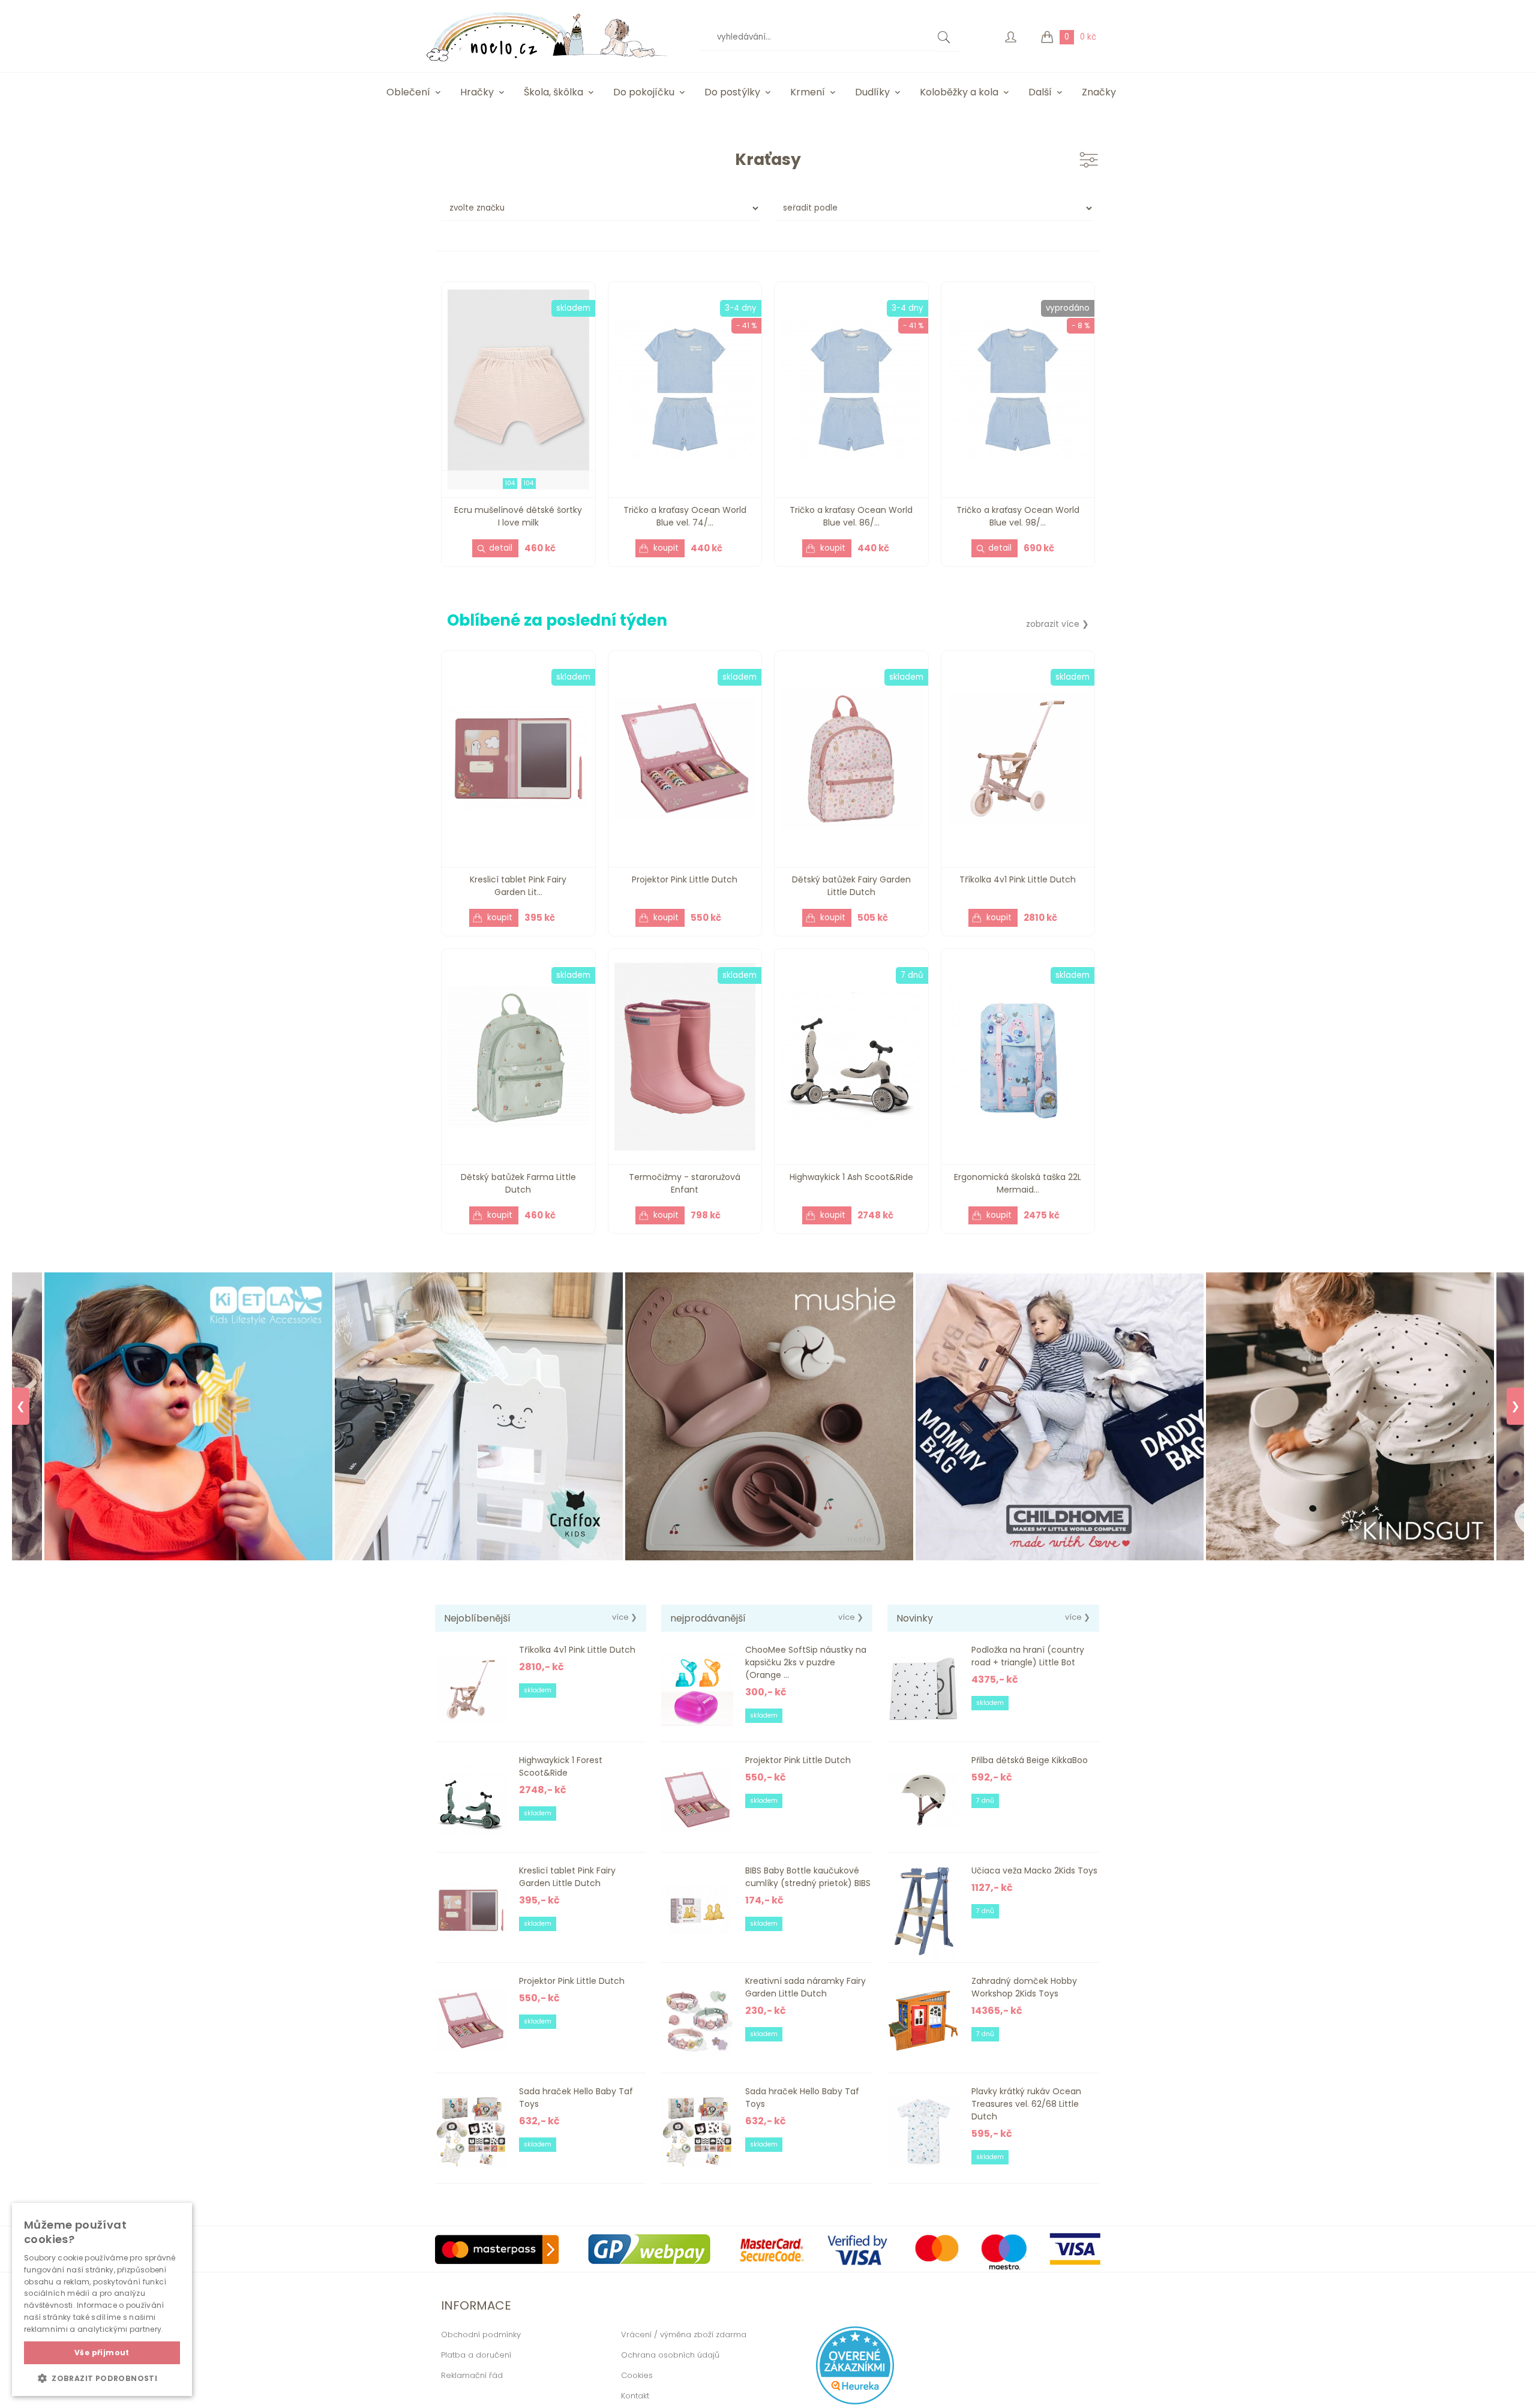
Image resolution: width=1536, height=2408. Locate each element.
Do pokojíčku (644, 92)
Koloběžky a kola (959, 92)
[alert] (102, 2299)
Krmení (808, 92)
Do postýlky (732, 92)
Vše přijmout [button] (102, 2353)
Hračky (477, 92)
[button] (102, 2378)
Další (1040, 92)
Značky (1099, 92)
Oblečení (408, 92)
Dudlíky (872, 92)
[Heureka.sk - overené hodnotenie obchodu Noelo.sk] (855, 2402)
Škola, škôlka (553, 92)
